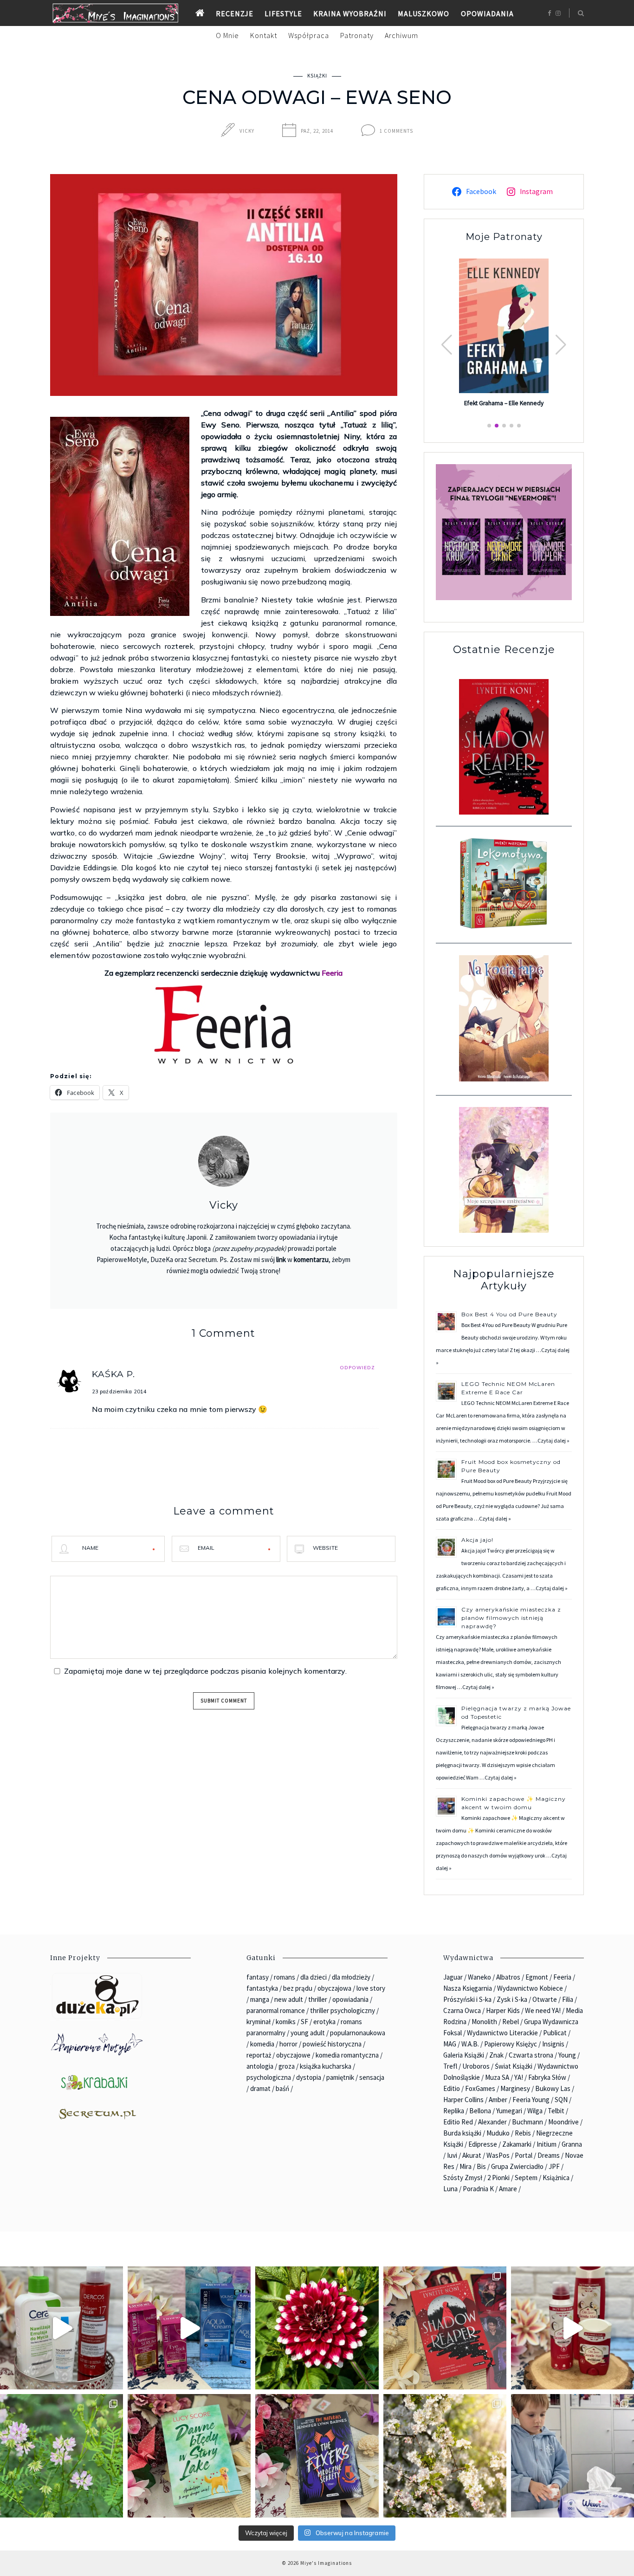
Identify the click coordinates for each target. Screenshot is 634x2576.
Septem (526, 2178)
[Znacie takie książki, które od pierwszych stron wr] (445, 2328)
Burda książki (462, 2133)
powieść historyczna (332, 2044)
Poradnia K (478, 2189)
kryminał (259, 2022)
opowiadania (350, 1999)
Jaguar (453, 1977)
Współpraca (309, 35)
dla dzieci (314, 1977)
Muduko (498, 2133)
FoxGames (480, 2088)
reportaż (259, 2055)
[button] (561, 345)
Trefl (450, 2066)
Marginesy (515, 2088)
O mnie (227, 35)
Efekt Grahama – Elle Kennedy (504, 403)
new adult (289, 1999)
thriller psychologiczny (343, 2010)
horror (288, 2044)
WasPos (498, 2155)
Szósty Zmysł (463, 2178)
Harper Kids (503, 2010)
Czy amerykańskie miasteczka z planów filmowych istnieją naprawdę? (511, 1618)
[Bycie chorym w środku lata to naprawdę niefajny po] (61, 2456)
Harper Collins (463, 2100)
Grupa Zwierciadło (517, 2166)
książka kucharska (326, 2066)
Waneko (479, 1977)
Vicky (247, 131)
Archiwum (401, 35)
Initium (547, 2144)
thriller (318, 1999)
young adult (308, 2033)
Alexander (492, 2122)
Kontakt (264, 35)
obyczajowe (293, 2055)
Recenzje (235, 13)
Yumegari (509, 2111)
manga (260, 1999)
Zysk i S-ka (512, 1999)
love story (371, 1988)
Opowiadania (487, 13)
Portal (524, 2155)
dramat (260, 2088)
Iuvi (452, 2155)
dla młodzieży (351, 1977)
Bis (481, 2166)
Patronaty (357, 35)
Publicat (555, 2033)
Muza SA (497, 2077)
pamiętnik (340, 2077)
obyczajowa (334, 1988)
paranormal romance (276, 2010)
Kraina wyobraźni (350, 13)
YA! (519, 2077)
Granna (572, 2144)
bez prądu (298, 1988)
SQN (561, 2100)
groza (287, 2066)
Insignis (553, 2044)
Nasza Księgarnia (468, 1988)
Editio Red (458, 2122)
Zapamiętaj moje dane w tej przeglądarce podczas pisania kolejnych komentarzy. (205, 1671)
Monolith (484, 2022)
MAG (450, 2044)
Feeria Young (531, 2100)
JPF (554, 2166)
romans (285, 1977)
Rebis (523, 2133)
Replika (454, 2111)
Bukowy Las (553, 2088)
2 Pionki (498, 2178)
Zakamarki (517, 2144)
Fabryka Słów (547, 2077)
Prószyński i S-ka (467, 1999)
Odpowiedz (357, 1368)
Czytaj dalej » (553, 1440)
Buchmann (527, 2122)
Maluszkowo (424, 13)
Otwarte (545, 1999)
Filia (568, 1999)
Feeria (332, 973)
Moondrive (563, 2122)
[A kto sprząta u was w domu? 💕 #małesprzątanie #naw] (573, 2456)
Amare (508, 2189)
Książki (317, 76)
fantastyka (262, 1988)
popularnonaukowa (358, 2033)
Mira (466, 2166)
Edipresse (483, 2144)
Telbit (556, 2111)
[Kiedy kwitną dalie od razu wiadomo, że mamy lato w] (317, 2328)
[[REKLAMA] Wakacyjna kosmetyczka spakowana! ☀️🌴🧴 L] (61, 2328)
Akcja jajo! (477, 1540)
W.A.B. (470, 2044)
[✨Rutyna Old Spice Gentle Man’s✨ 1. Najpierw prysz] (573, 2328)
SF (304, 2022)
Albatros (508, 1977)
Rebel (511, 2022)
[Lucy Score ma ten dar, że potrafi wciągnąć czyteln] (189, 2456)
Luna (450, 2189)
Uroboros (476, 2066)
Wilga (535, 2111)
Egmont (537, 1977)
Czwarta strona (531, 2055)
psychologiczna (269, 2077)
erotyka (324, 2022)
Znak (496, 2055)
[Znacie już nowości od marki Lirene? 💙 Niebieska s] (189, 2328)
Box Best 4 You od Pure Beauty (509, 1314)
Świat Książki (514, 2066)
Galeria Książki (464, 2055)
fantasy (258, 1977)
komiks (286, 2022)
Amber (498, 2100)
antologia (260, 2066)
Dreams (549, 2155)
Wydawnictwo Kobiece (530, 1988)
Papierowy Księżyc (511, 2044)
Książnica (556, 2178)
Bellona (480, 2111)
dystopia (309, 2077)
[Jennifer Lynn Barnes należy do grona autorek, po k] (317, 2456)
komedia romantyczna (347, 2055)
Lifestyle (283, 13)
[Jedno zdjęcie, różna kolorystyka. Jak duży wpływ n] (445, 2456)
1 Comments (396, 131)
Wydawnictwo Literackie (502, 2033)
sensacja (372, 2077)
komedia (262, 2044)
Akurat (472, 2155)
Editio (452, 2088)
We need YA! (543, 2010)
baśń (282, 2088)
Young (567, 2055)
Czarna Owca (462, 2010)
